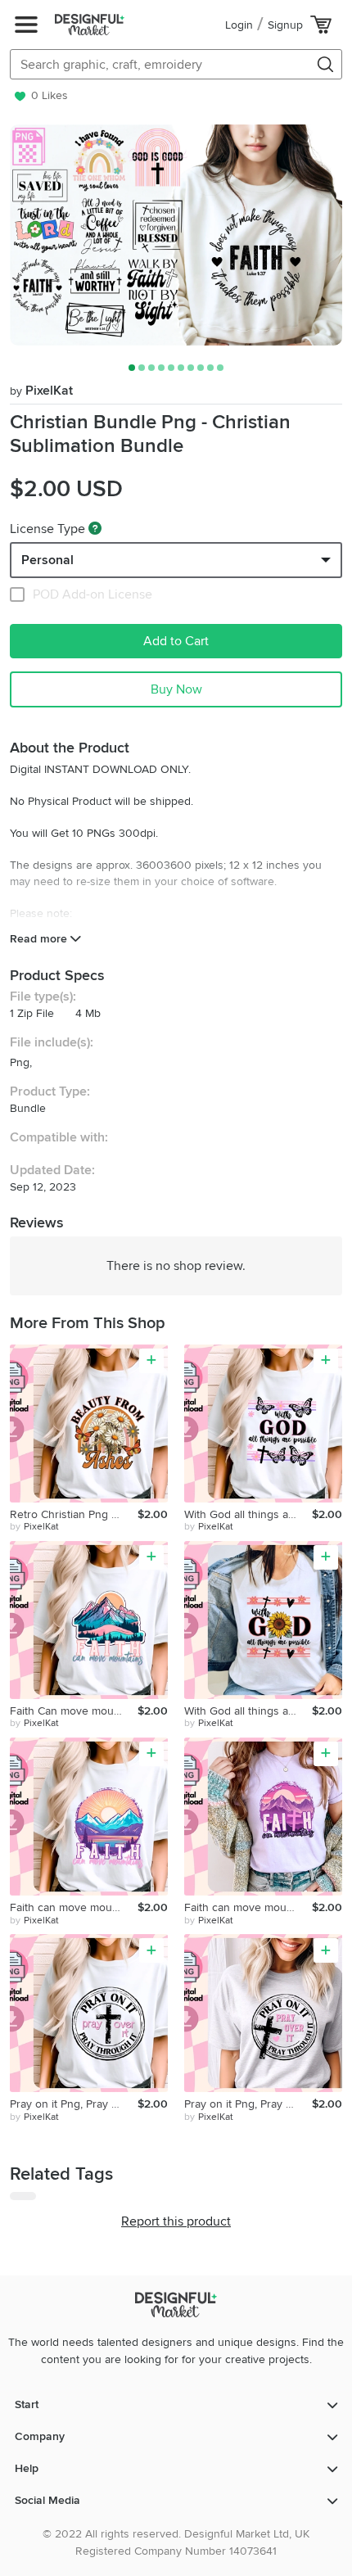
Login (239, 25)
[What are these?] (95, 528)
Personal (47, 560)
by (34, 1527)
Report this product (176, 2221)
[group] (176, 235)
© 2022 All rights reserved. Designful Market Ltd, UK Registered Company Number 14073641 (176, 2542)
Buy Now (176, 689)
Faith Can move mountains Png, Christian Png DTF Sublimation (74, 1711)
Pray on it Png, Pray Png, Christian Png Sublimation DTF (74, 2104)
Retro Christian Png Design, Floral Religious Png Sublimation (74, 1514)
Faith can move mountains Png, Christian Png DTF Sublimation (74, 1907)
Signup (285, 25)
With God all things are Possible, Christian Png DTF (248, 1514)
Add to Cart (176, 641)
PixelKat (41, 391)
